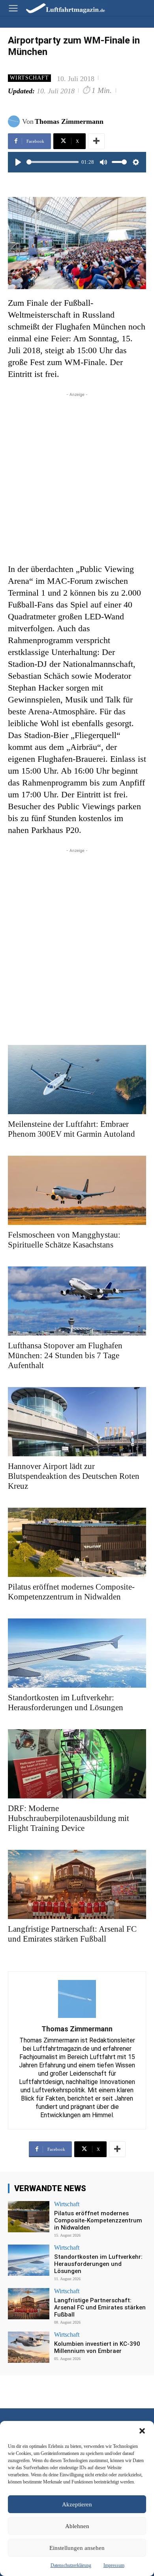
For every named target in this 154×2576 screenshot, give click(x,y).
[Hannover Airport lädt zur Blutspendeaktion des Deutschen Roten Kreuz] (77, 1422)
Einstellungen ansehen (77, 2548)
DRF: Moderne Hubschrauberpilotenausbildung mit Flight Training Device (69, 1818)
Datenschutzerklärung (71, 2565)
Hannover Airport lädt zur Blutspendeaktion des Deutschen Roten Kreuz (74, 1476)
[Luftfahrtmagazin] (60, 8)
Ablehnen (77, 2526)
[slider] (53, 162)
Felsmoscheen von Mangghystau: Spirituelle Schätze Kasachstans (64, 1240)
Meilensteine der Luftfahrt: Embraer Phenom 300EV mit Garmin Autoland (71, 1129)
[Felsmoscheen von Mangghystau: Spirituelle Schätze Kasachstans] (77, 1190)
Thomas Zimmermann (69, 121)
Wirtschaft (29, 78)
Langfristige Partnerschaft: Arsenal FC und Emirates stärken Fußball (72, 1934)
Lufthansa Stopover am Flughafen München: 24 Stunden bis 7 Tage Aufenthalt (65, 1355)
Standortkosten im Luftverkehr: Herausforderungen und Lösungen (66, 1703)
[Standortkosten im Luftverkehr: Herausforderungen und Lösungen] (77, 1653)
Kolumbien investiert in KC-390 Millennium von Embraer (97, 2347)
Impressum (114, 2565)
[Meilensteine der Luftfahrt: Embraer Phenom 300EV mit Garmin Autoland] (77, 1080)
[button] (142, 2431)
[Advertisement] (77, 476)
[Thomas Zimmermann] (15, 121)
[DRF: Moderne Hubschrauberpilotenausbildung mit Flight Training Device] (77, 1764)
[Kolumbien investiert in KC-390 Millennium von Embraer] (29, 2347)
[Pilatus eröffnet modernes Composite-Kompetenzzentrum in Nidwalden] (77, 1542)
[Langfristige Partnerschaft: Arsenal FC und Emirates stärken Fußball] (77, 1884)
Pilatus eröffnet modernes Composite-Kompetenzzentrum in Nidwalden (71, 1592)
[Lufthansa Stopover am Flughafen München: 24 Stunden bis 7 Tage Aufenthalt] (77, 1301)
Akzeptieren (77, 2504)
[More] (96, 141)
